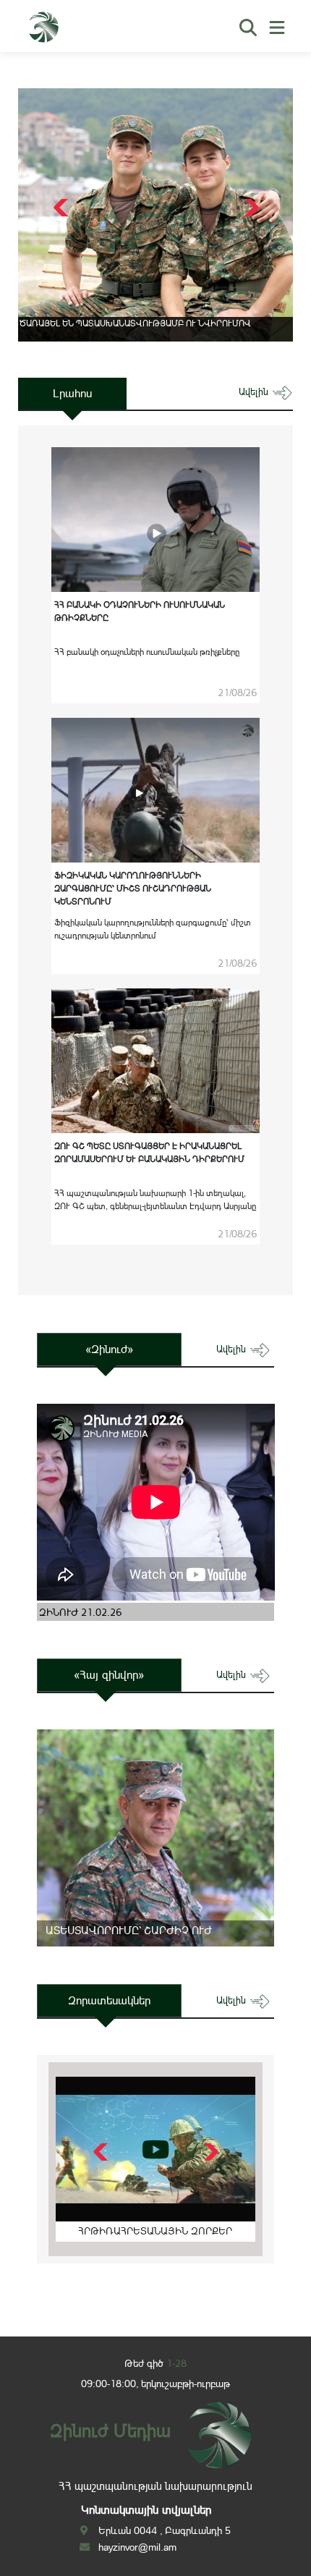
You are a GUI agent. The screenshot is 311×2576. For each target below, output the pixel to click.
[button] (250, 208)
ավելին (255, 392)
